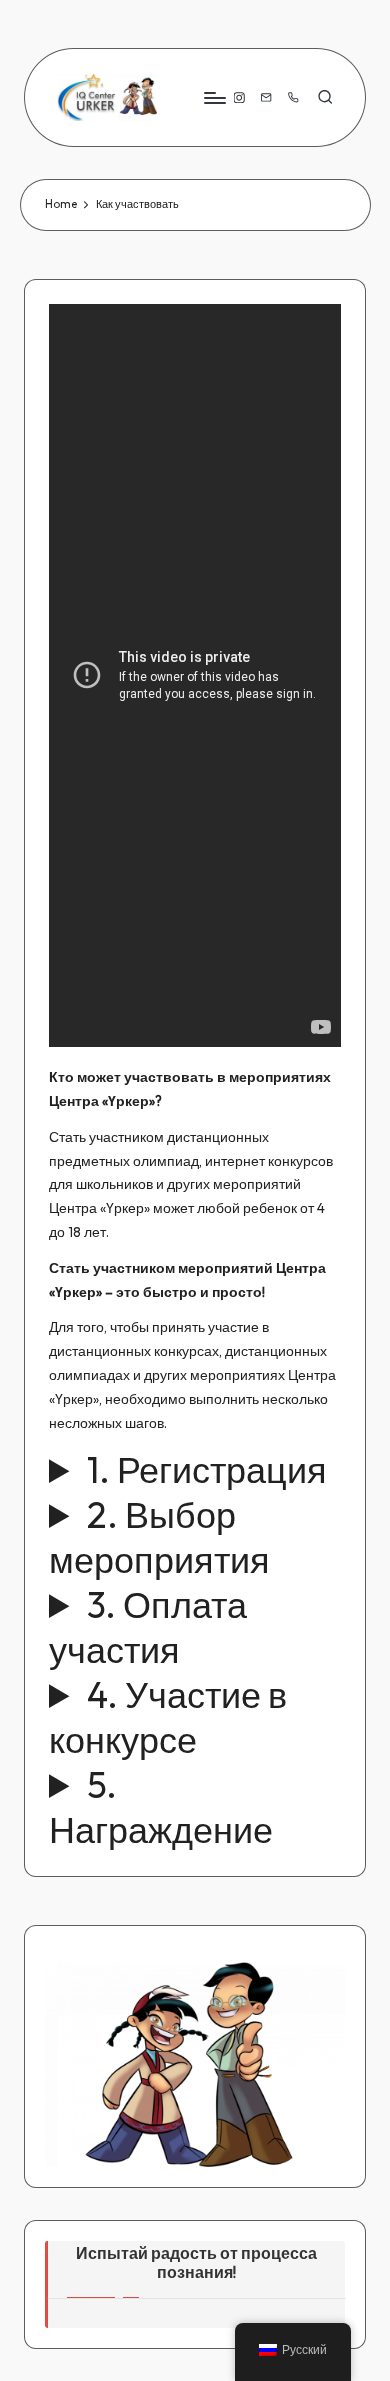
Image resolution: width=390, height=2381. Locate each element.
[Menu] (214, 97)
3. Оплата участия (148, 1627)
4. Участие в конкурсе (168, 1717)
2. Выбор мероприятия (159, 1537)
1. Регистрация (207, 1469)
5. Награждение (161, 1807)
